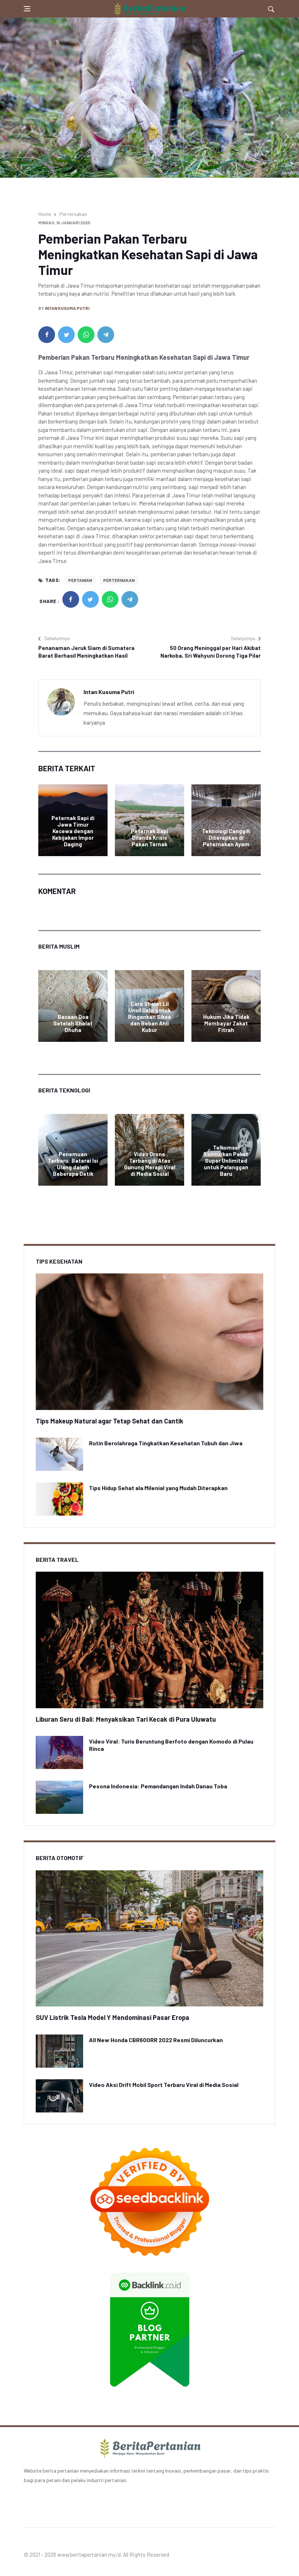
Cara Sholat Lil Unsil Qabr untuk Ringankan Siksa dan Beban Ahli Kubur (149, 1017)
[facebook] (47, 335)
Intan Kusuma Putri (67, 308)
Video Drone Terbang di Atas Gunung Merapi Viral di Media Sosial (150, 1164)
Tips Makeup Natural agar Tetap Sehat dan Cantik (110, 1421)
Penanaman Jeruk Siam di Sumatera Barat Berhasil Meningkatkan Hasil (86, 652)
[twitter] (66, 335)
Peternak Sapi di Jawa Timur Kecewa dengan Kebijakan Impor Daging (73, 831)
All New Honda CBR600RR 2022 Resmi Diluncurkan (156, 2040)
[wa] (86, 335)
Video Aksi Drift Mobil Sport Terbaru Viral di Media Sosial (164, 2085)
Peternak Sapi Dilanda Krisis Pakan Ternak (149, 838)
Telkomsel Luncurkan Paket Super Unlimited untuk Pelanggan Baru (226, 1161)
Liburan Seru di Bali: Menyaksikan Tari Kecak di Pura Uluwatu (126, 1719)
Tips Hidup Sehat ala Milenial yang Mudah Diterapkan (158, 1488)
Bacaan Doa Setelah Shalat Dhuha (73, 1023)
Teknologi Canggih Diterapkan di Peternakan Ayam (226, 838)
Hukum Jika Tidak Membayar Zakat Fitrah (226, 1023)
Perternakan (73, 214)
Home (45, 214)
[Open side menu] (27, 9)
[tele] (106, 335)
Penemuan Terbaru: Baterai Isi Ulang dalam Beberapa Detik (73, 1164)
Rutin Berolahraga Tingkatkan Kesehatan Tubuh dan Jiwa (166, 1443)
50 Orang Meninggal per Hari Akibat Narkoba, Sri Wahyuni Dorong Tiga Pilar (211, 652)
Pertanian (80, 580)
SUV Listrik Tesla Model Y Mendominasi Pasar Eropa (112, 2017)
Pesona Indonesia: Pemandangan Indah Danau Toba (158, 1786)
